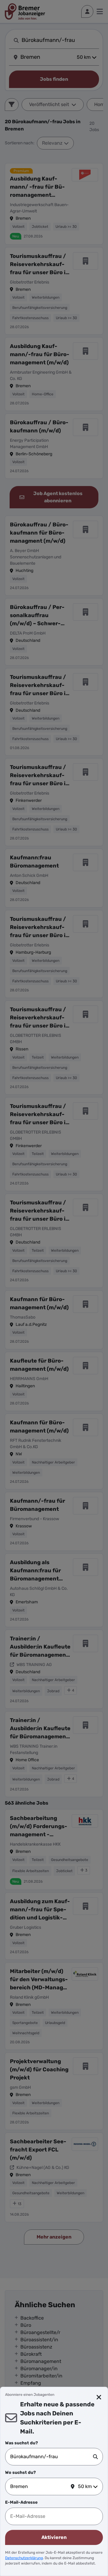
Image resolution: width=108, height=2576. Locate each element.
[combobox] (52, 2457)
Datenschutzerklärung (24, 2558)
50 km (85, 2486)
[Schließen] (99, 2397)
